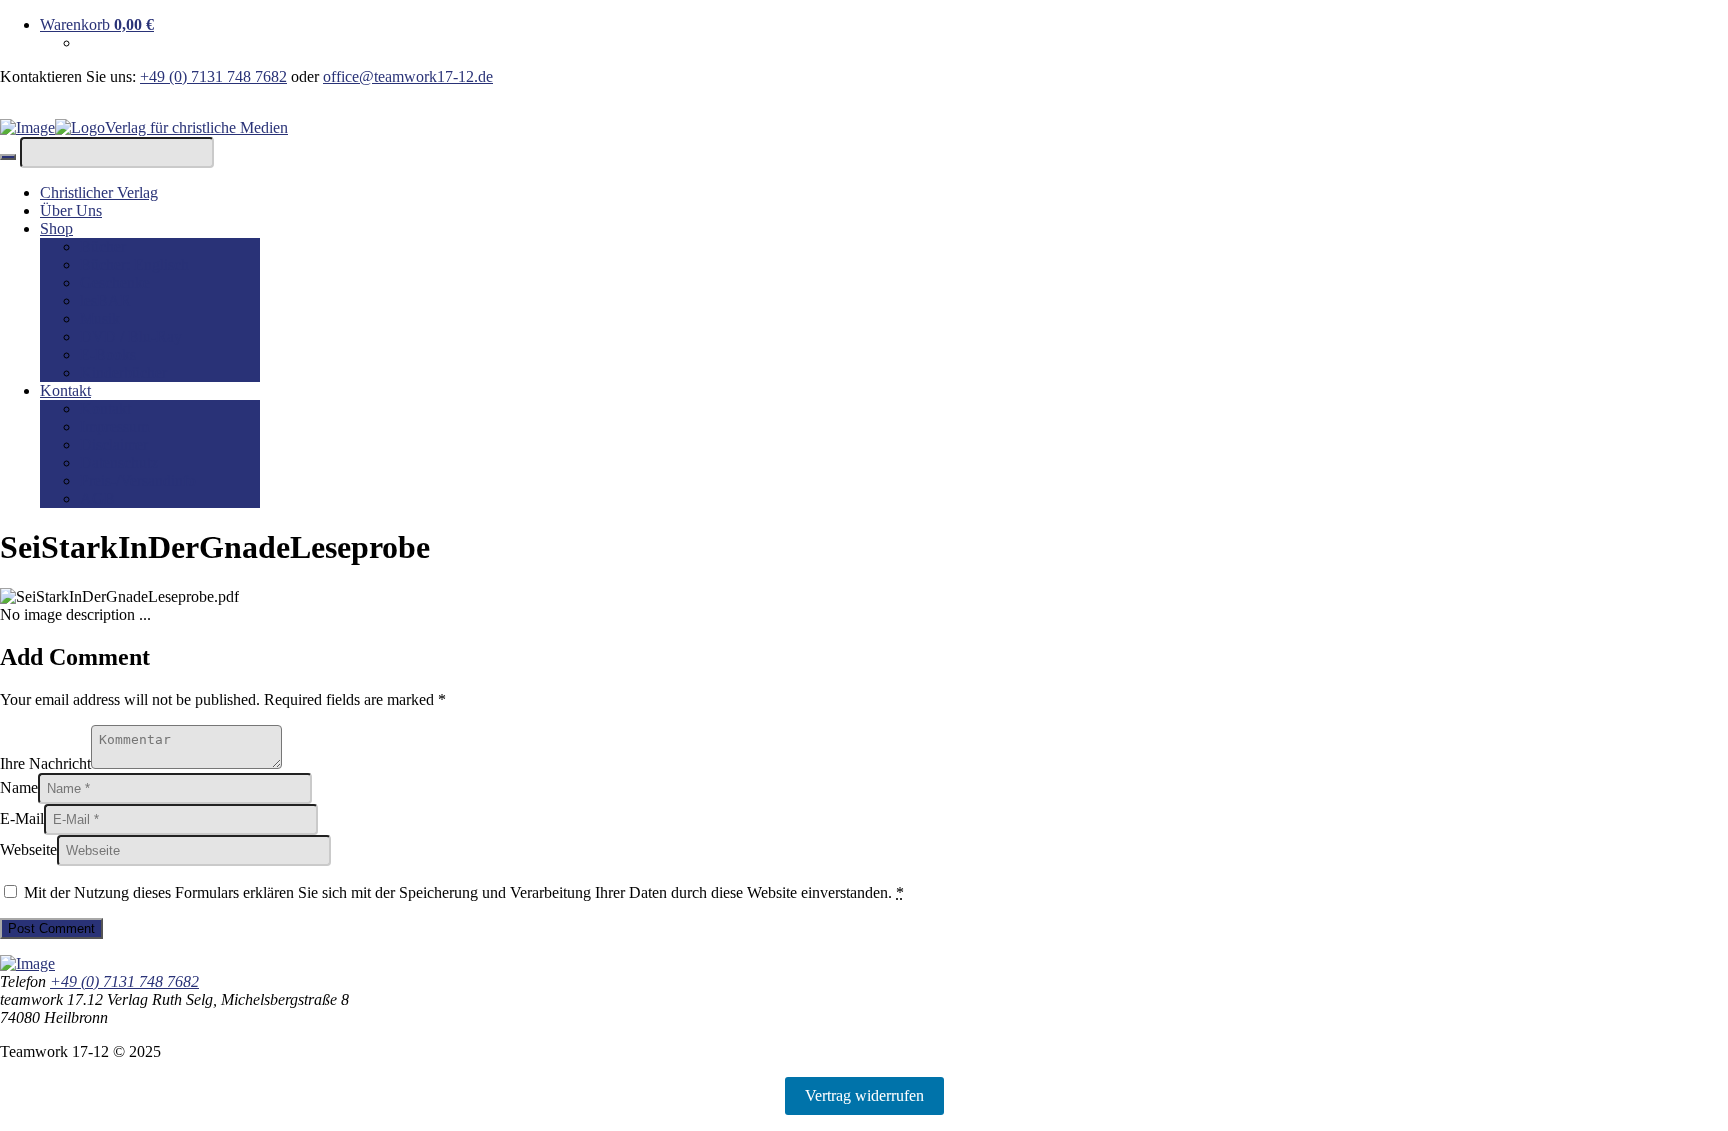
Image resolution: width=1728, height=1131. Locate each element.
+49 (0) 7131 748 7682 (213, 76)
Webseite (28, 849)
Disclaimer (114, 444)
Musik (100, 318)
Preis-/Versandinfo (138, 480)
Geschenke (115, 282)
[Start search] (8, 157)
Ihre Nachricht (45, 763)
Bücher (103, 246)
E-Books (108, 354)
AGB (97, 498)
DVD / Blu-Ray (131, 336)
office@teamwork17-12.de (408, 76)
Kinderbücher (123, 372)
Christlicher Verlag (99, 192)
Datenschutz (119, 462)
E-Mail (22, 818)
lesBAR (105, 300)
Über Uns (71, 210)
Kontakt (65, 390)
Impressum (114, 426)
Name (19, 787)
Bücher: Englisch (134, 264)
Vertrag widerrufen (864, 1095)
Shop (56, 228)
